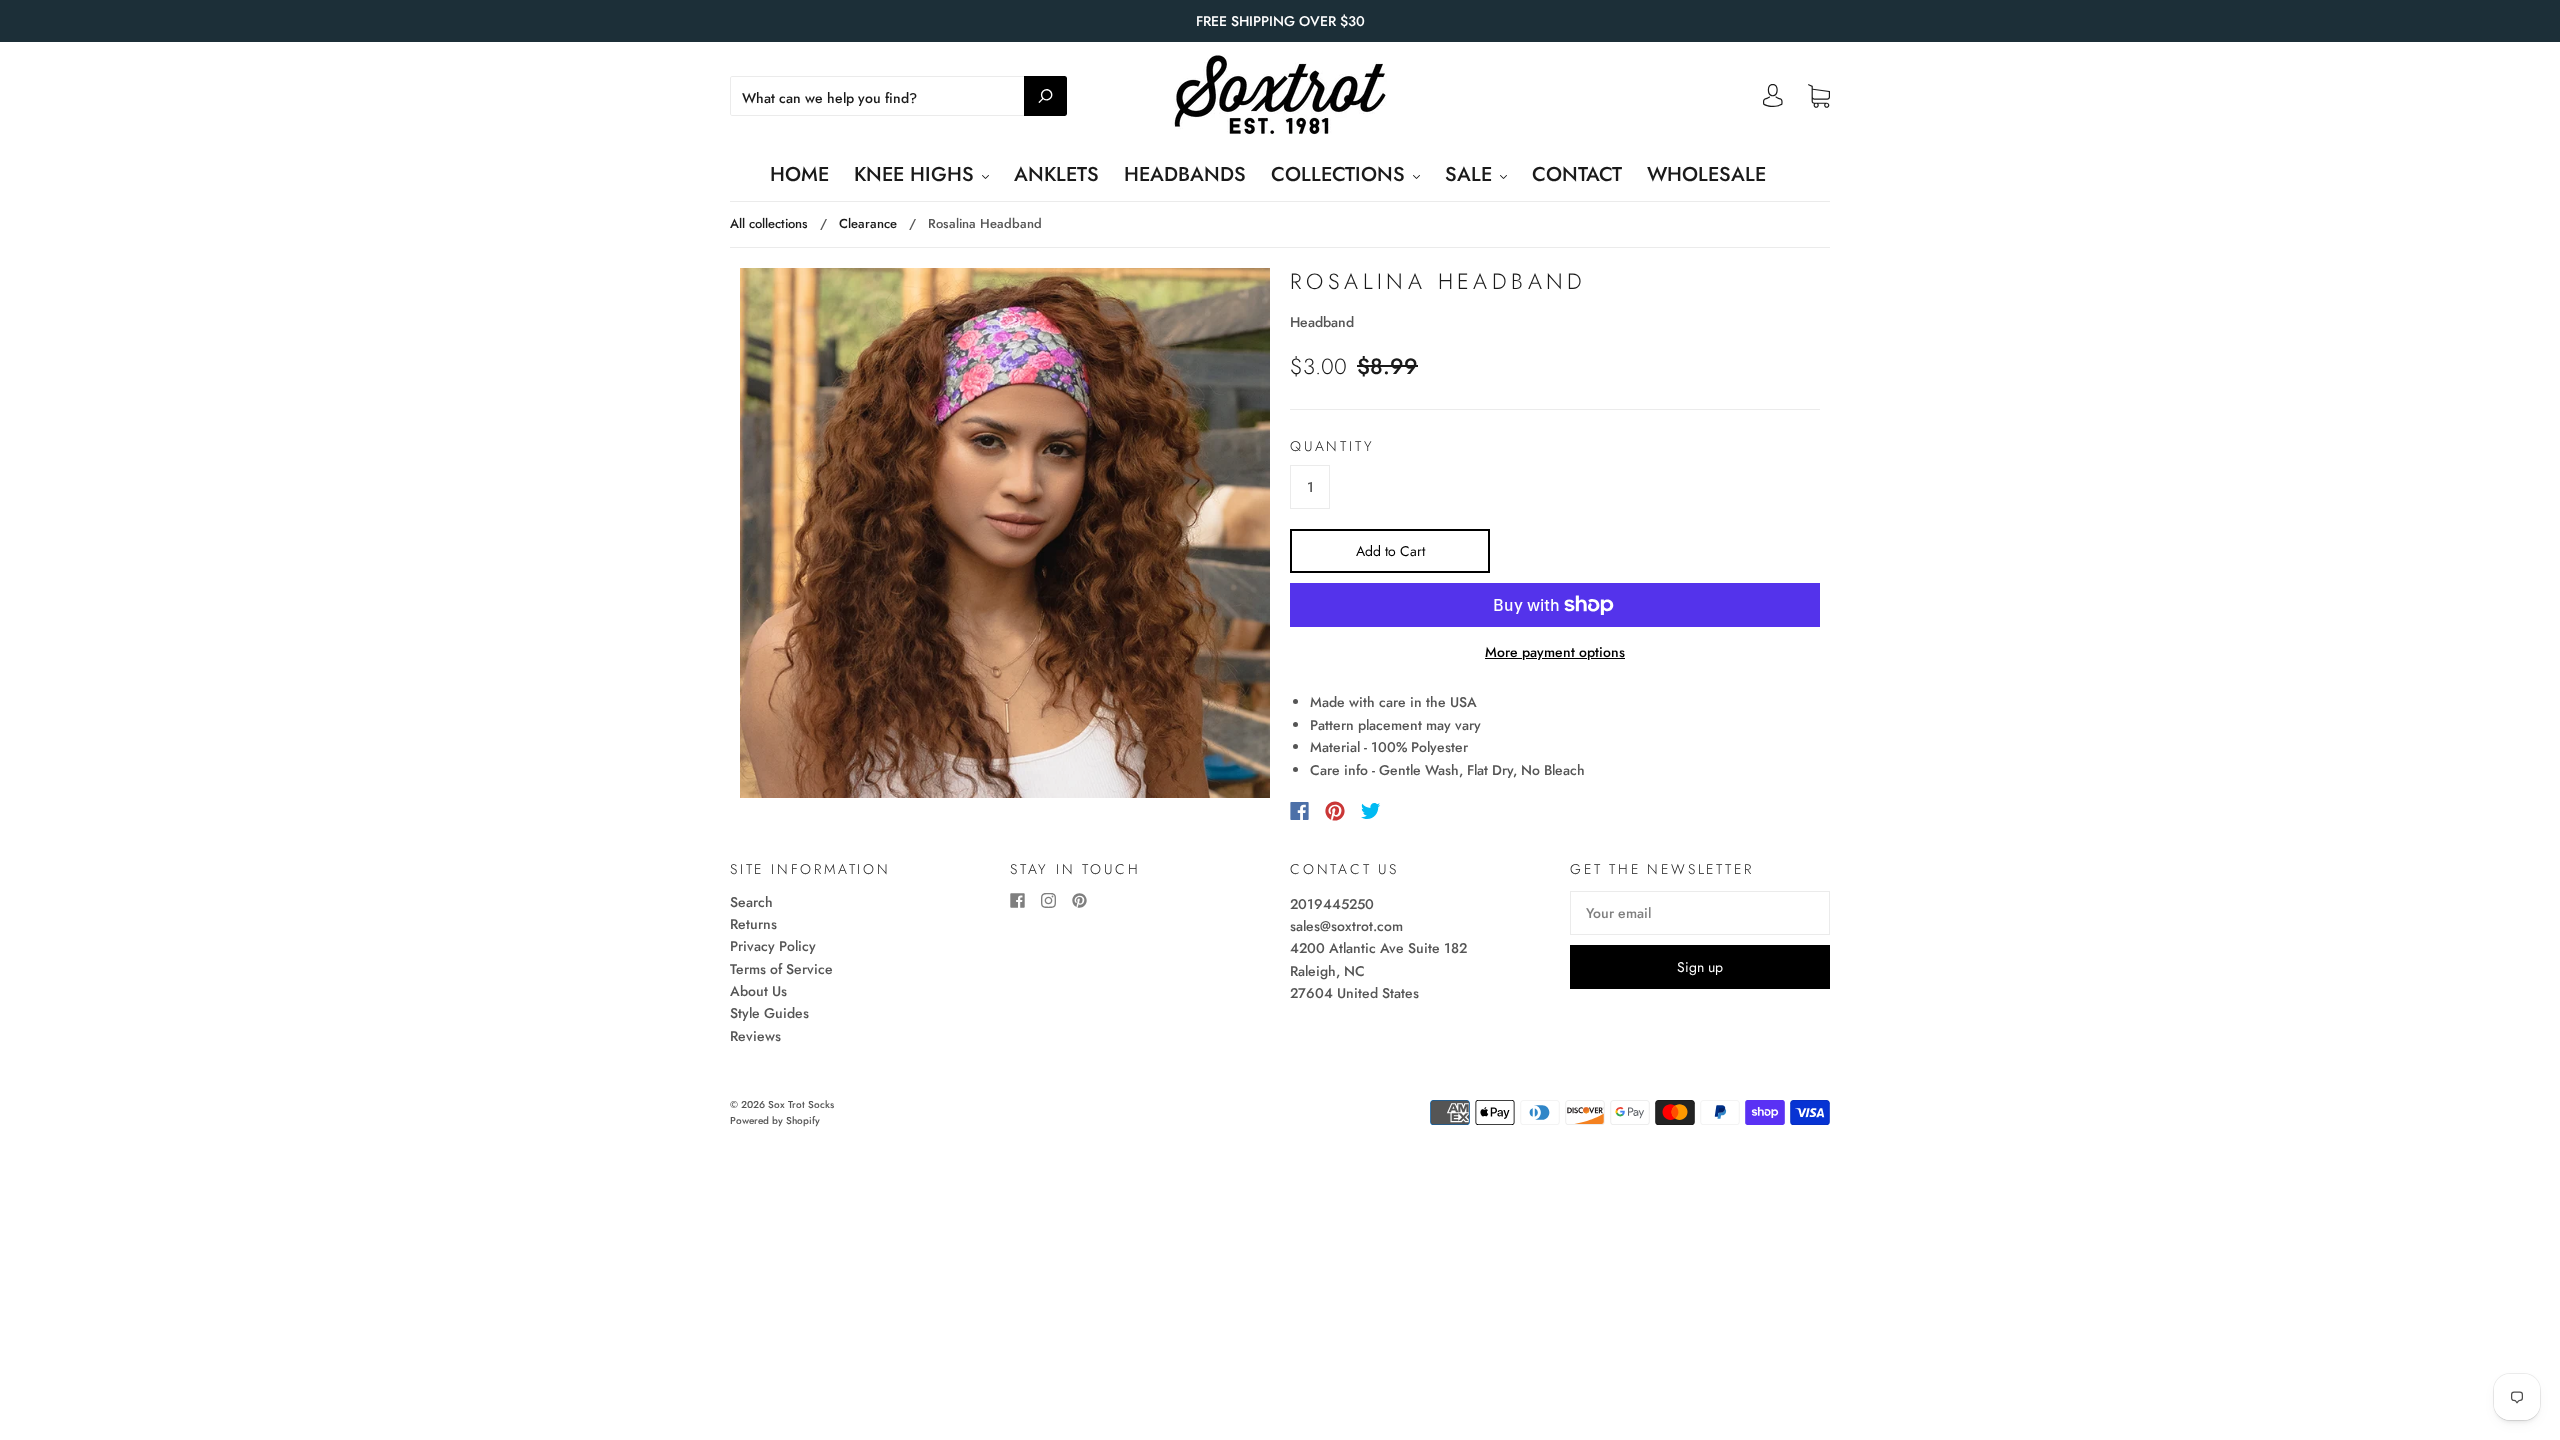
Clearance (868, 223)
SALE (1471, 174)
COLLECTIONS (1341, 174)
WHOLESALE (1706, 174)
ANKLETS (1056, 174)
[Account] (1773, 101)
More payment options (1555, 652)
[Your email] (1700, 913)
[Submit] (1045, 96)
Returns (753, 924)
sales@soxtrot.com (1346, 926)
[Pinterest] (1335, 811)
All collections (769, 223)
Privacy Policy (773, 946)
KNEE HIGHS (917, 174)
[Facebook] (1299, 811)
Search (751, 902)
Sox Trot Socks (801, 1104)
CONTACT (1577, 174)
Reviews (755, 1036)
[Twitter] (1371, 811)
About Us (758, 991)
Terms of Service (781, 969)
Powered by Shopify (775, 1120)
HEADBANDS (1185, 174)
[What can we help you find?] (898, 98)
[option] (1005, 533)
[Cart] (1819, 97)
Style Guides (769, 1013)
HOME (799, 174)
